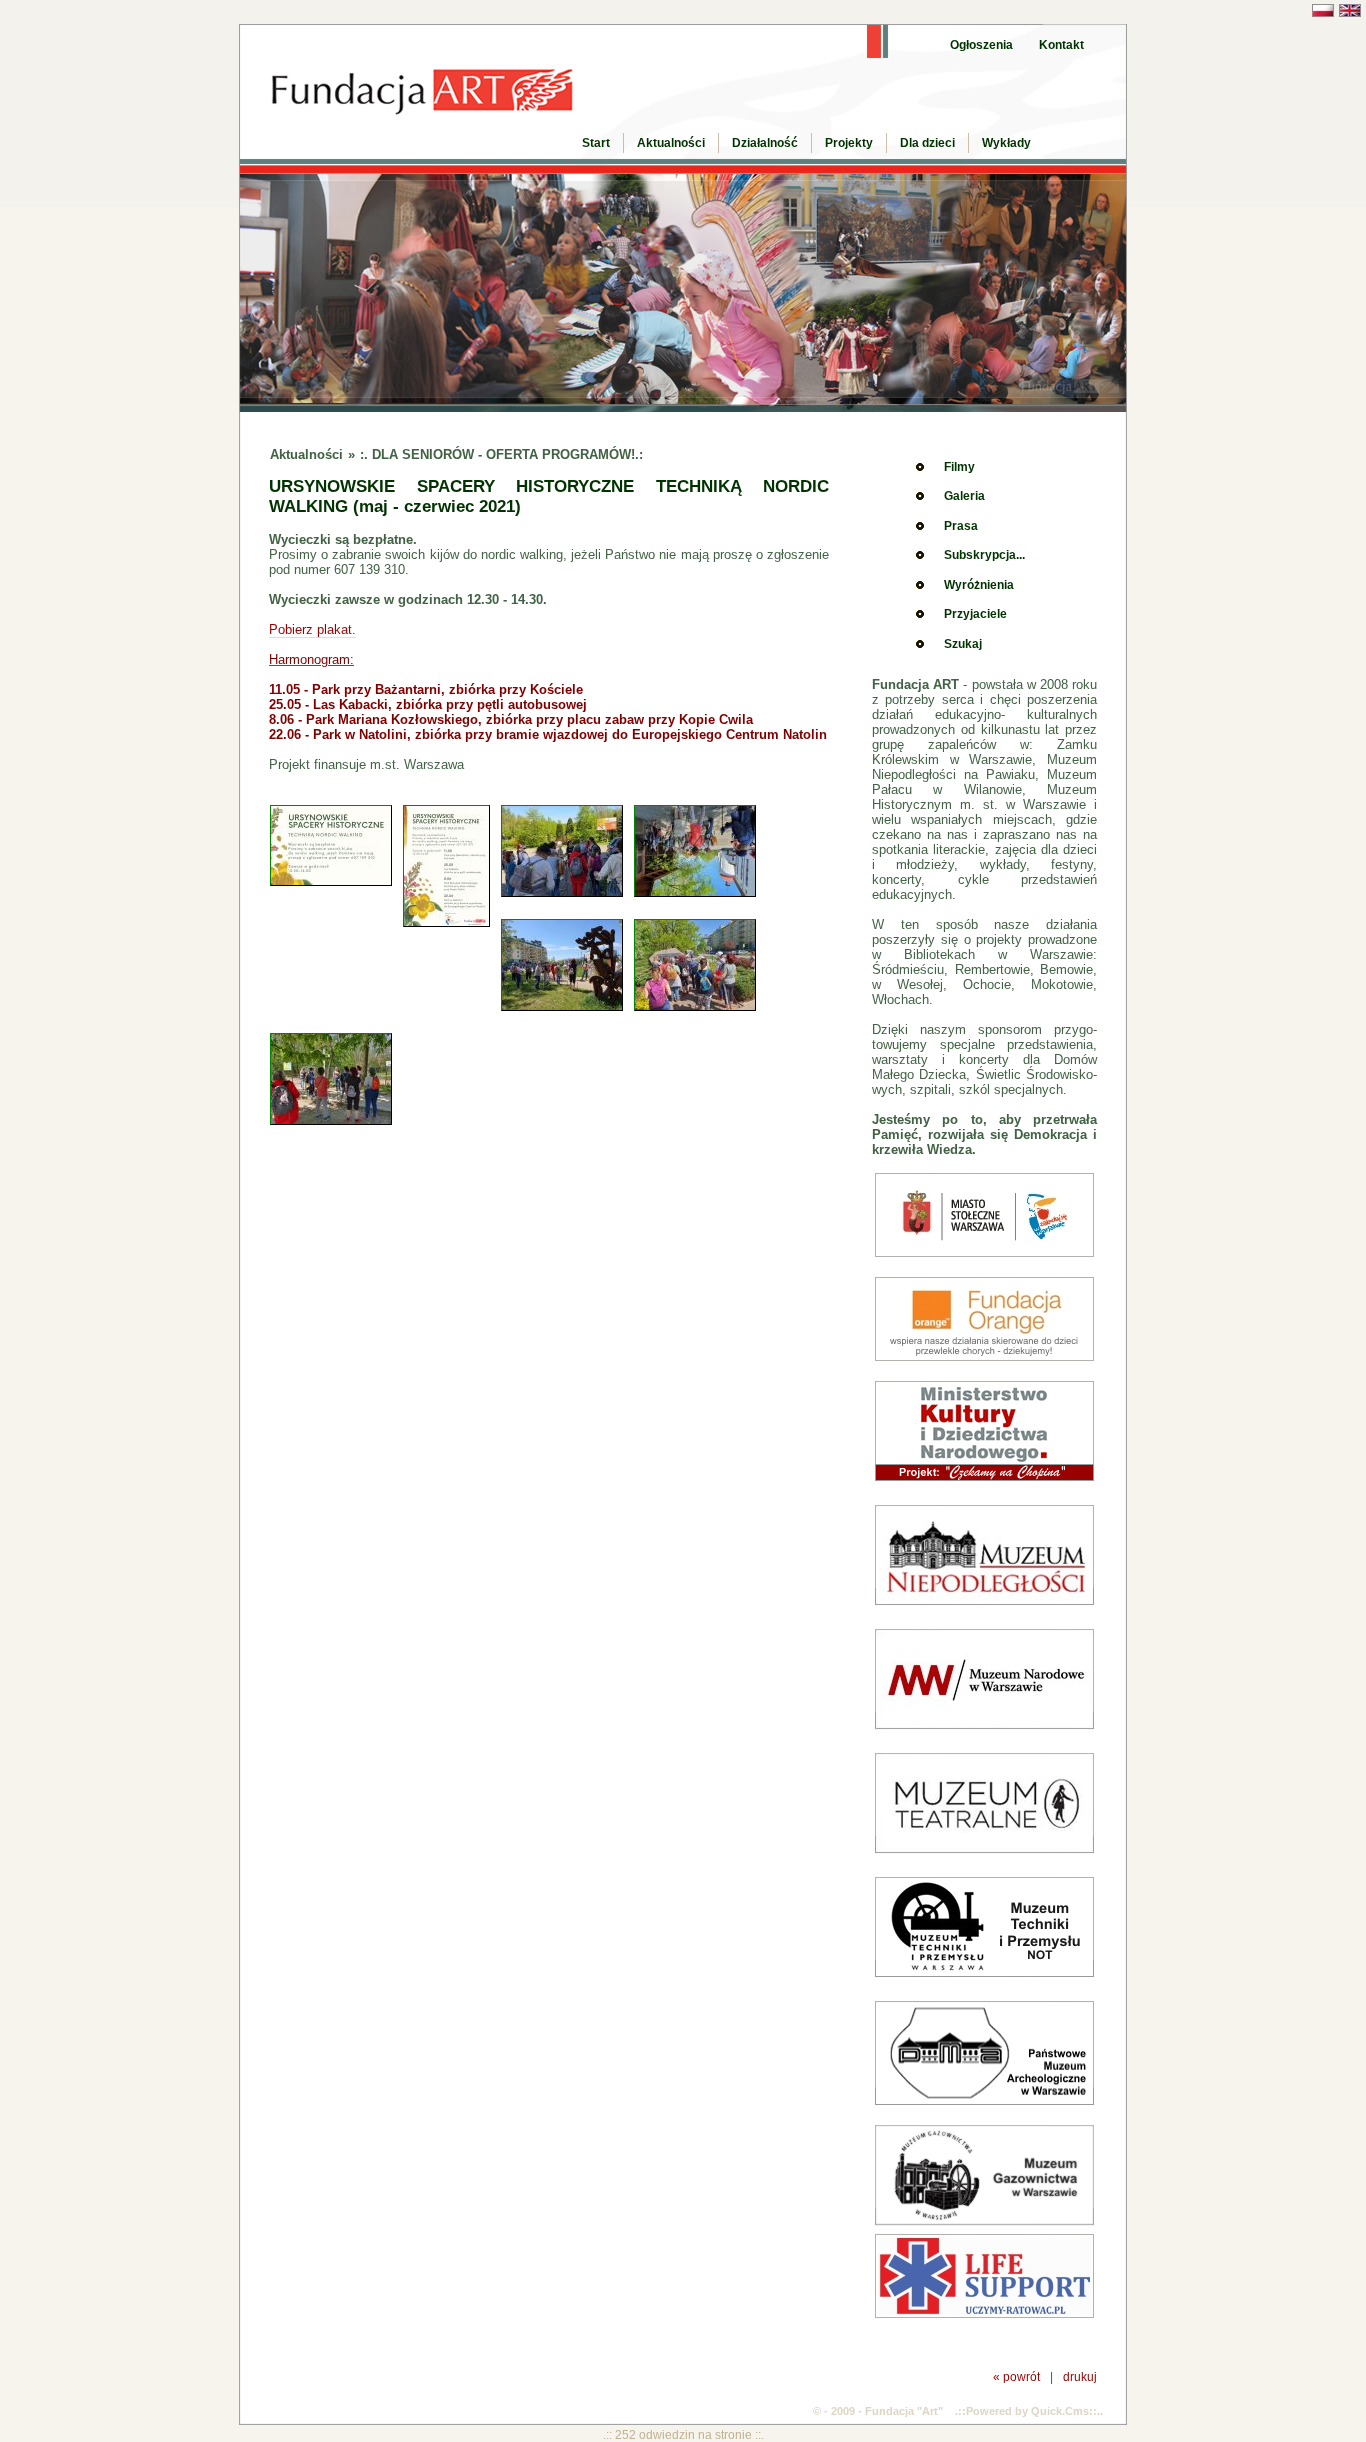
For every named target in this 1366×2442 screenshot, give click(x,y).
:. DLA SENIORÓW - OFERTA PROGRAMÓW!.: (501, 454)
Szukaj (963, 644)
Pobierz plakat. (312, 629)
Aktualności (671, 143)
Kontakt (1061, 45)
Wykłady (1006, 143)
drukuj (1080, 2376)
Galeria (964, 496)
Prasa (961, 526)
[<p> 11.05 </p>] (566, 893)
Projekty (849, 143)
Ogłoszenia (981, 45)
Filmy (959, 467)
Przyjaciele (975, 614)
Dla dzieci (927, 143)
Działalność (765, 143)
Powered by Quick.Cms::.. (1034, 2411)
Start (596, 143)
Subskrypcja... (984, 555)
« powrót (1016, 2376)
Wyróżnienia (979, 585)
